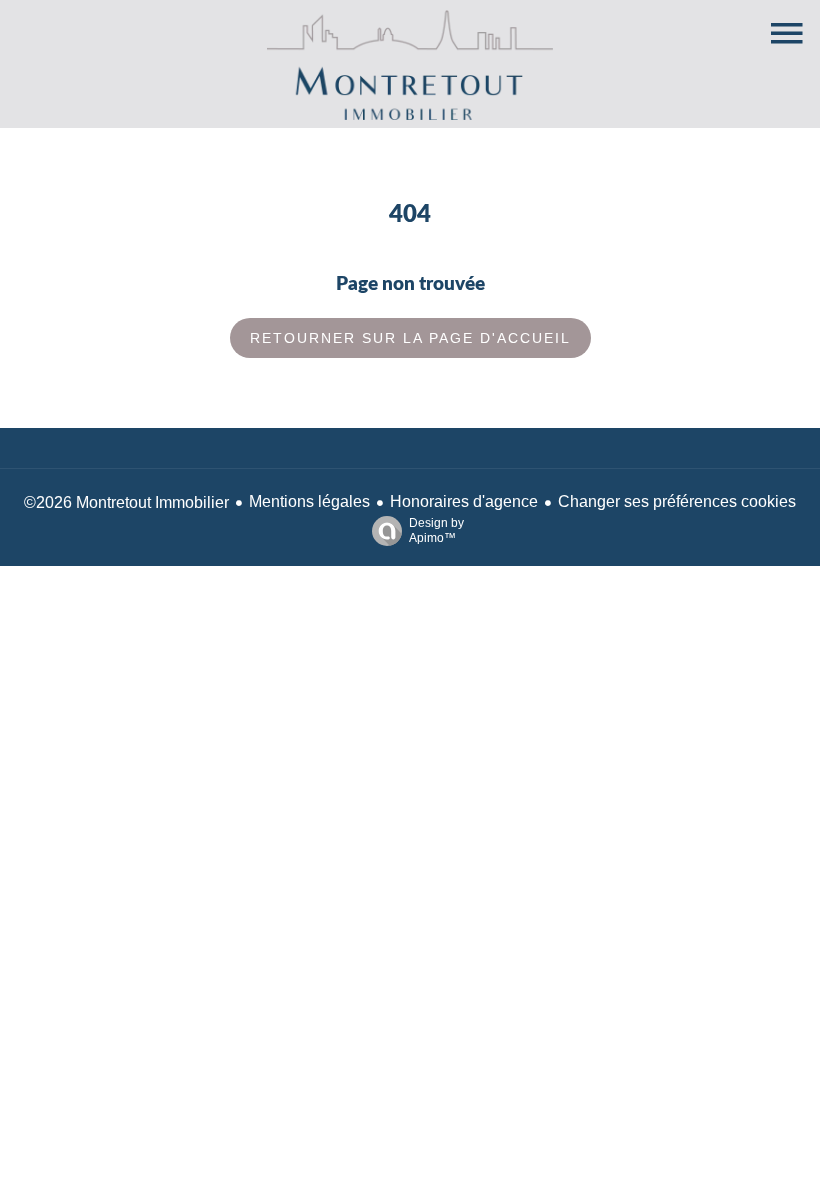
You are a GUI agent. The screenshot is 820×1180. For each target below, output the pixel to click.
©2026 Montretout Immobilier (126, 502)
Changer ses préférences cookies (677, 501)
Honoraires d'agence (464, 501)
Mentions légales (309, 501)
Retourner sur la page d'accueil (410, 338)
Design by (436, 530)
